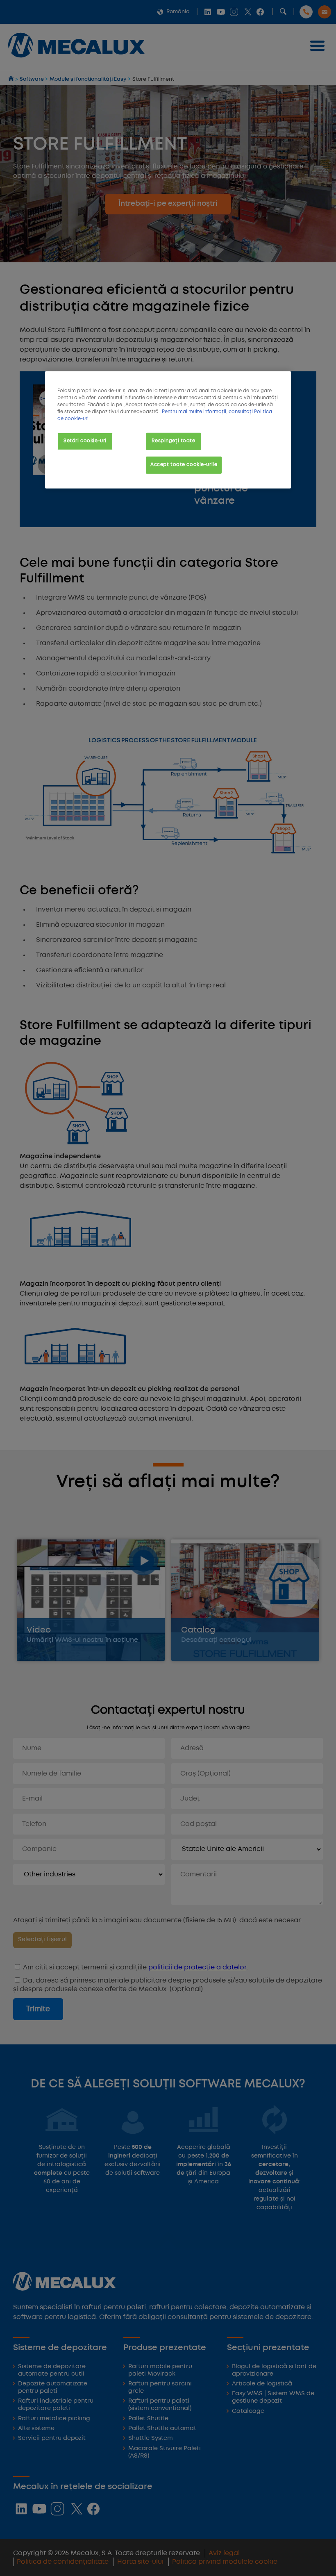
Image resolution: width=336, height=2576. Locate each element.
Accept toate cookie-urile (184, 465)
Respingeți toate (173, 441)
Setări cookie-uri (85, 441)
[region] (168, 430)
